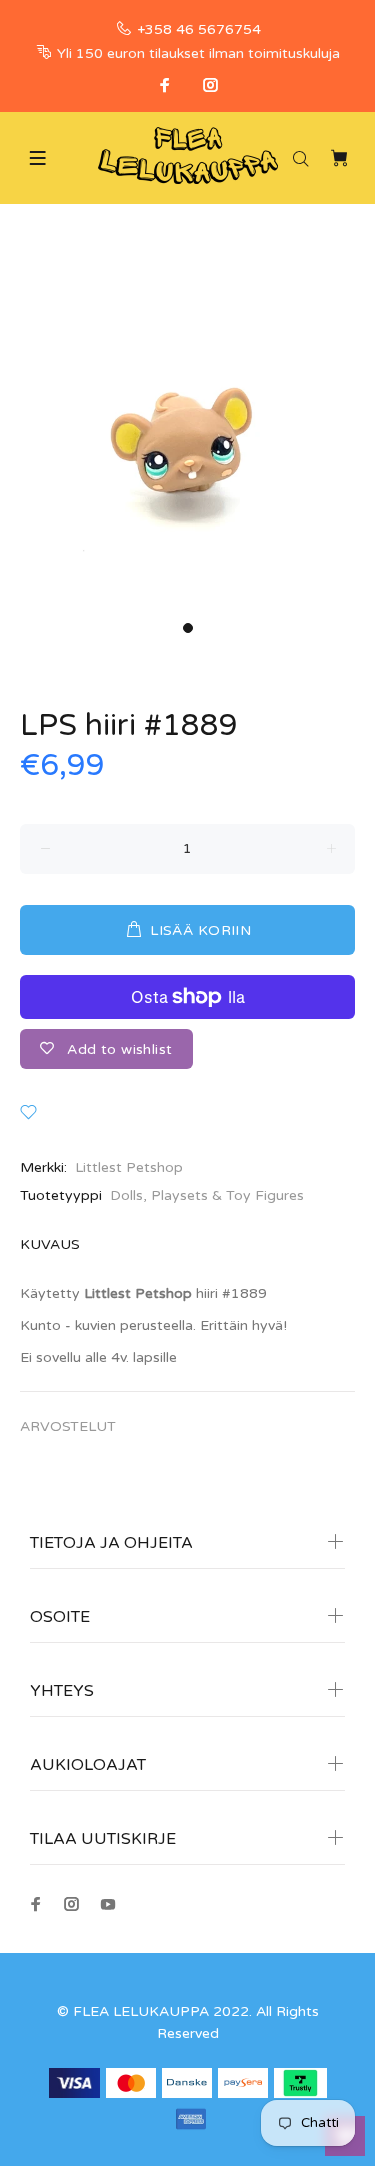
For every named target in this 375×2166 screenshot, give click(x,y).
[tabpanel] (187, 424)
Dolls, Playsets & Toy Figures (207, 1195)
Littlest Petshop (129, 1167)
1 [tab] (188, 628)
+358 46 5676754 (199, 29)
